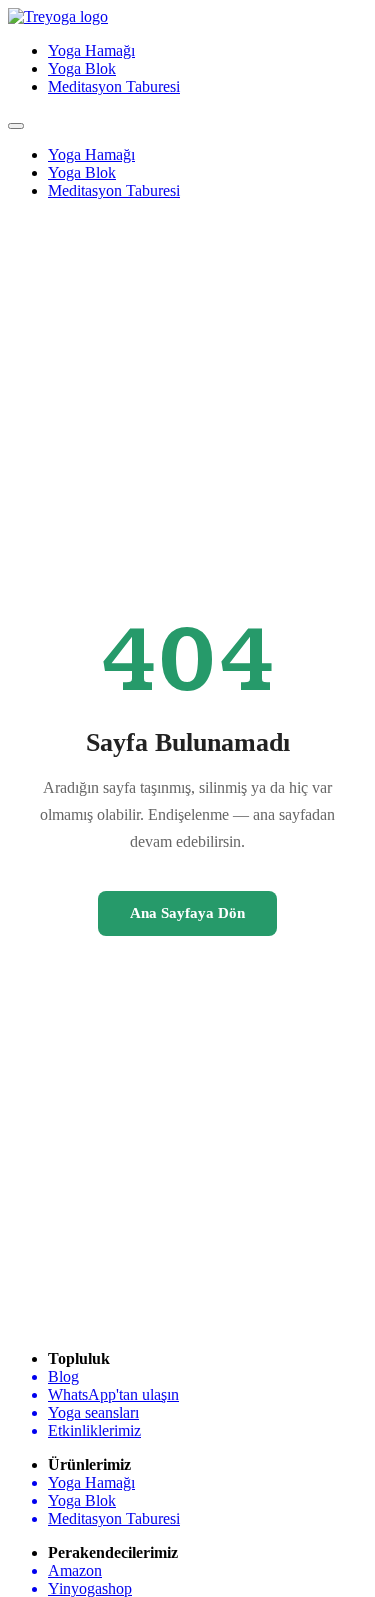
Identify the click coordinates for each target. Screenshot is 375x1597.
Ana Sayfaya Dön (187, 913)
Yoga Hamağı (91, 50)
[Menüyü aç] (16, 126)
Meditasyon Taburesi (114, 86)
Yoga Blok (82, 68)
